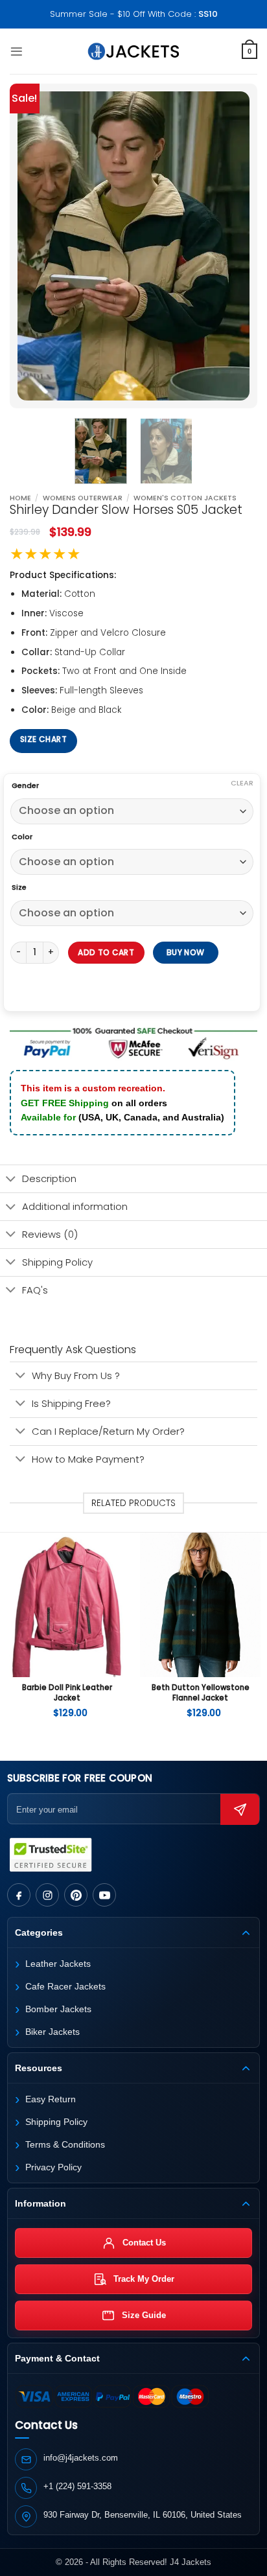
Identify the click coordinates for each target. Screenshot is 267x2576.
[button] (17, 52)
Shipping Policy (57, 1262)
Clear (242, 783)
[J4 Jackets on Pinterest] (76, 1895)
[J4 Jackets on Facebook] (19, 1895)
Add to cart (106, 952)
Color (22, 837)
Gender (25, 786)
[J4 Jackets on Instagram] (47, 1895)
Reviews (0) (50, 1234)
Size (19, 888)
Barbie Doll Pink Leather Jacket (67, 1693)
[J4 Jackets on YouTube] (104, 1895)
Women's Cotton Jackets (185, 498)
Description (49, 1178)
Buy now (186, 952)
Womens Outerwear (83, 498)
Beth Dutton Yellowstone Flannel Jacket (201, 1693)
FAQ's (35, 1290)
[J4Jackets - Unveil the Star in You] (134, 51)
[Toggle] (11, 1180)
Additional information (75, 1206)
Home (20, 498)
